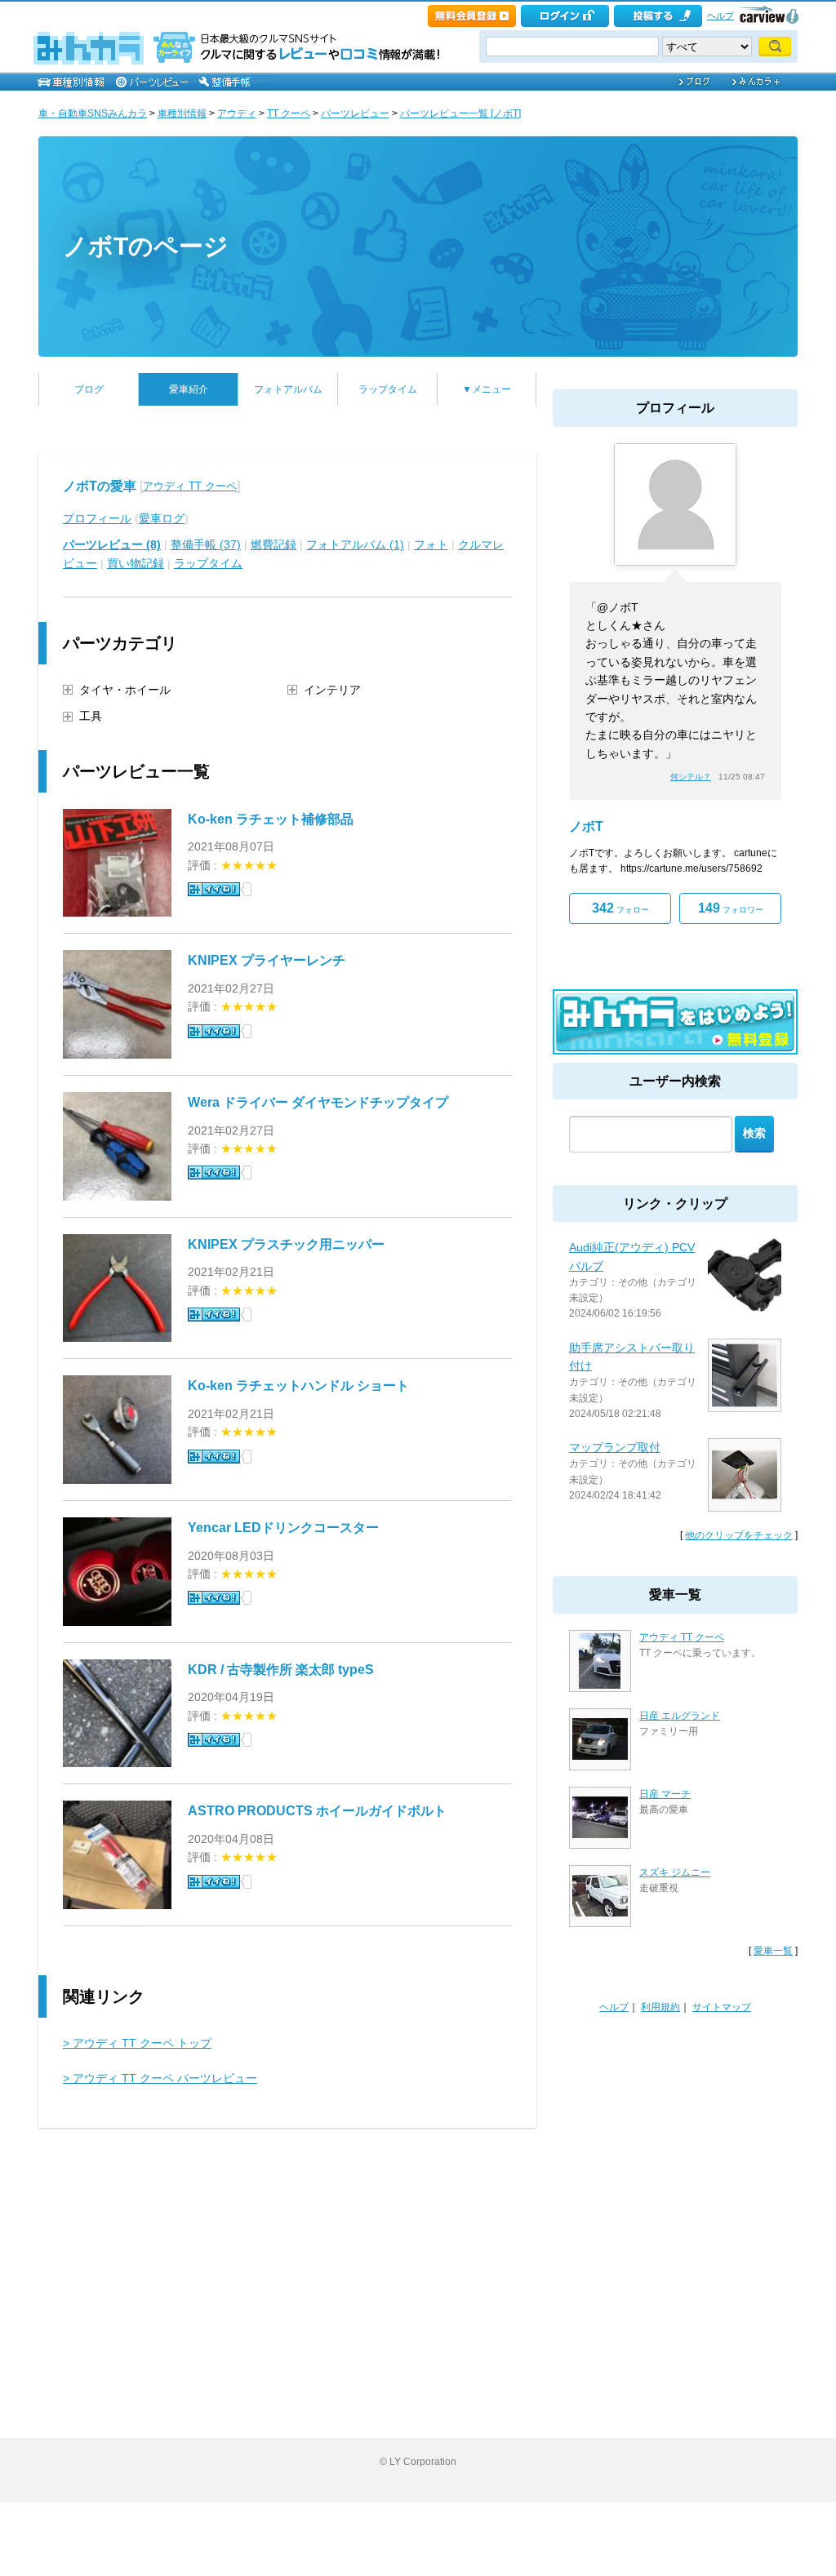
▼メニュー (487, 389)
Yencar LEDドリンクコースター (283, 1528)
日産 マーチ (665, 1794)
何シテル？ (691, 777)
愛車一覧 (773, 1951)
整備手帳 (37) (206, 544)
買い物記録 (136, 563)
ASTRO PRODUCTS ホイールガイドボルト (317, 1811)
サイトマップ (722, 2007)
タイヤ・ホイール (125, 690)
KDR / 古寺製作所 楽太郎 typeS (281, 1670)
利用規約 (660, 2007)
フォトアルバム (288, 389)
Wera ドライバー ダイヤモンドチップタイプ (318, 1102)
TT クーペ (289, 113)
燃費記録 (273, 544)
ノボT (586, 826)
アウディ (237, 113)
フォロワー (731, 908)
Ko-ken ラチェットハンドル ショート (298, 1386)
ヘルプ (720, 16)
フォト (431, 544)
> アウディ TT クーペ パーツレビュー (160, 2078)
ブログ (89, 389)
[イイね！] (214, 889)
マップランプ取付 (615, 1447)
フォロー (620, 908)
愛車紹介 (189, 389)
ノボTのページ (146, 246)
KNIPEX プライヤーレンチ (267, 960)
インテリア (332, 690)
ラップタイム (388, 389)
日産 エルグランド (680, 1716)
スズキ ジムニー (675, 1872)
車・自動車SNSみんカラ (93, 113)
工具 (91, 716)
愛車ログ (162, 518)
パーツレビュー (355, 113)
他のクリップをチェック (739, 1535)
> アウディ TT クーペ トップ (137, 2043)
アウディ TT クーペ (190, 486)
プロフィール (97, 518)
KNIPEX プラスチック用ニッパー (286, 1244)
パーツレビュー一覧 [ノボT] (460, 113)
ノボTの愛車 (100, 486)
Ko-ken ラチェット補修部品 (271, 819)
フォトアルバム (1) (355, 544)
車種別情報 (182, 113)
